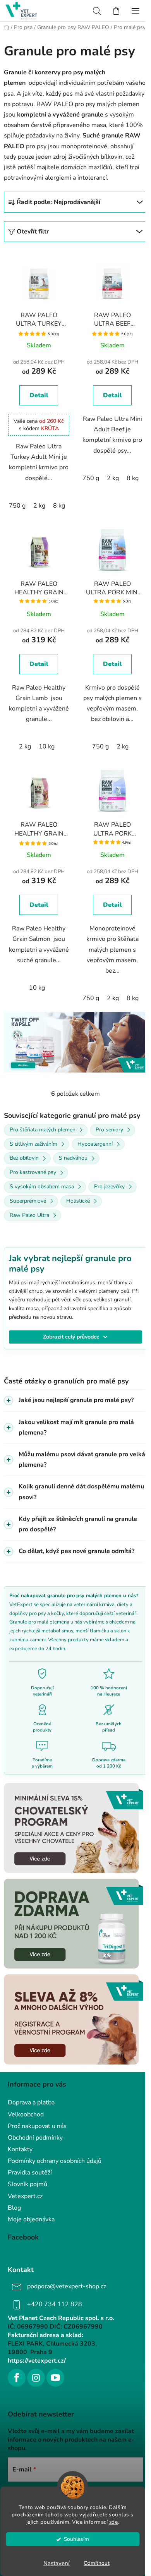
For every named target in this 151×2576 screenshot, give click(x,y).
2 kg (39, 506)
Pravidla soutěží (30, 2171)
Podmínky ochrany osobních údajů (55, 2159)
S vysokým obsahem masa (42, 1187)
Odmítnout (97, 2563)
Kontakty (20, 2147)
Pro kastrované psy (33, 1172)
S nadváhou (73, 1158)
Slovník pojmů (27, 2183)
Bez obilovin (24, 1158)
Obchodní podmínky (35, 2136)
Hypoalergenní (95, 1144)
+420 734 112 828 (55, 2303)
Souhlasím (76, 2539)
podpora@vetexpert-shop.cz (67, 2285)
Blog (14, 2206)
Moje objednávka (31, 2217)
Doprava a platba (31, 2101)
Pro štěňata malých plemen (43, 1130)
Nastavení (57, 2563)
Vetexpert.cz (25, 2194)
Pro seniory (109, 1130)
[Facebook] (17, 2376)
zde (114, 2522)
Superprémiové (28, 1201)
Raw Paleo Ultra (29, 1215)
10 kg (47, 747)
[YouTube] (55, 2376)
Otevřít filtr (33, 232)
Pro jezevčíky (109, 1187)
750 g (17, 506)
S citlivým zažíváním (33, 1144)
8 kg (59, 506)
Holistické (78, 1201)
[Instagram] (36, 2376)
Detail (39, 395)
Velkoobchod (26, 2113)
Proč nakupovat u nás (37, 2124)
